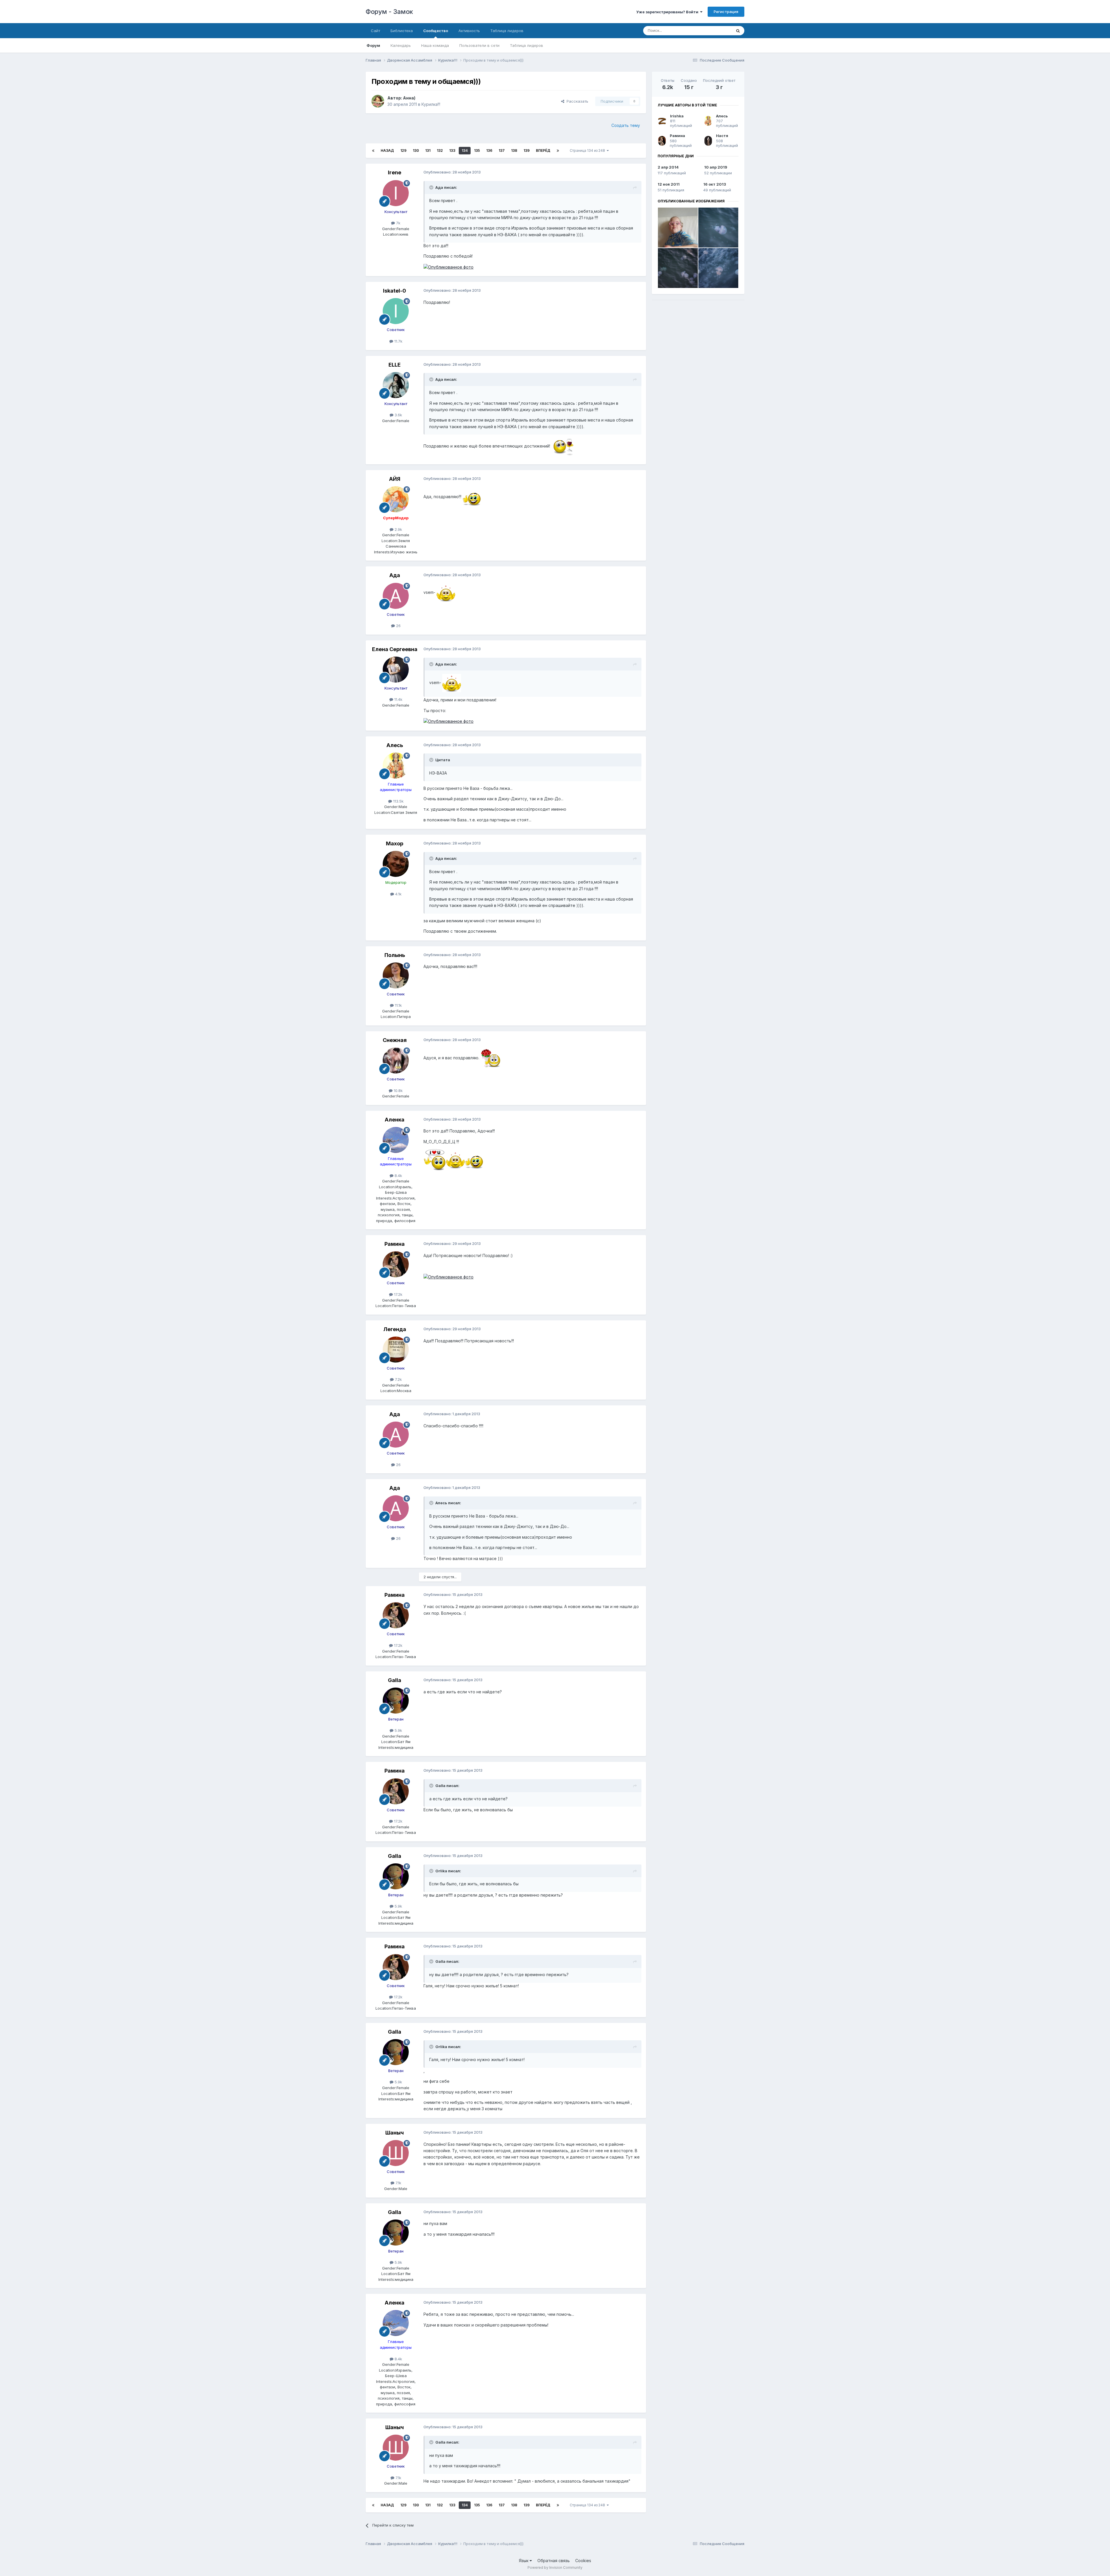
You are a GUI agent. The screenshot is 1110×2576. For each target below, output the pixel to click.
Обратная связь (554, 2561)
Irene (395, 172)
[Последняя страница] (558, 151)
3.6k (398, 415)
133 (452, 150)
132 (440, 150)
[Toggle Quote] (432, 187)
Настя (722, 136)
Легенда (395, 1329)
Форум (373, 45)
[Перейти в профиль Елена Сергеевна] (396, 670)
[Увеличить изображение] (563, 446)
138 (514, 150)
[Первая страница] (373, 151)
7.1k (398, 2183)
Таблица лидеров (527, 45)
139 (527, 150)
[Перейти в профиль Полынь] (396, 975)
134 (465, 150)
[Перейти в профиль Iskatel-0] (396, 311)
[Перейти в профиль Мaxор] (396, 864)
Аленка (395, 1120)
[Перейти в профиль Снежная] (396, 1060)
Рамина (395, 1244)
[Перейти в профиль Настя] (708, 141)
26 (398, 626)
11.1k (398, 1005)
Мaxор (395, 843)
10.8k (398, 1091)
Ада (395, 575)
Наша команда (435, 45)
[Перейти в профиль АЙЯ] (396, 499)
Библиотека (402, 31)
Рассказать (576, 101)
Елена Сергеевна (395, 649)
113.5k (398, 801)
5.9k (398, 1730)
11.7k (398, 341)
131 (428, 150)
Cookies (583, 2561)
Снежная (395, 1040)
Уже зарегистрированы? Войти (668, 12)
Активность (469, 31)
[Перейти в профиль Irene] (396, 193)
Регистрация (726, 12)
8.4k (398, 1176)
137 (502, 150)
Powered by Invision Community (555, 2567)
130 (416, 150)
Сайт (375, 31)
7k (398, 223)
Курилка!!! (431, 104)
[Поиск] (738, 31)
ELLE (395, 365)
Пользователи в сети (479, 45)
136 (489, 150)
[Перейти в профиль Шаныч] (396, 2153)
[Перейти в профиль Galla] (396, 1701)
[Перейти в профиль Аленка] (396, 1140)
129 (403, 150)
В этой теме (714, 31)
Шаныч (395, 2133)
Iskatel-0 (395, 291)
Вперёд (543, 150)
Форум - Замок (389, 12)
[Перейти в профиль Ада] (396, 596)
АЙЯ (395, 479)
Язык (524, 2561)
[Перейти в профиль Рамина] (396, 1264)
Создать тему (626, 125)
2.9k (398, 529)
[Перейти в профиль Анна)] (378, 101)
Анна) (409, 98)
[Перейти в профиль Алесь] (396, 766)
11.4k (398, 699)
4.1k (398, 894)
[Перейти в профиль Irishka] (662, 121)
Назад (387, 150)
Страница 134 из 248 (588, 150)
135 (477, 150)
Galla (395, 1680)
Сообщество (436, 31)
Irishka (677, 116)
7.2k (398, 1379)
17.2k (398, 1294)
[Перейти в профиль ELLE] (396, 385)
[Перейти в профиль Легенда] (396, 1350)
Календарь (401, 45)
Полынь (395, 955)
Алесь (395, 745)
